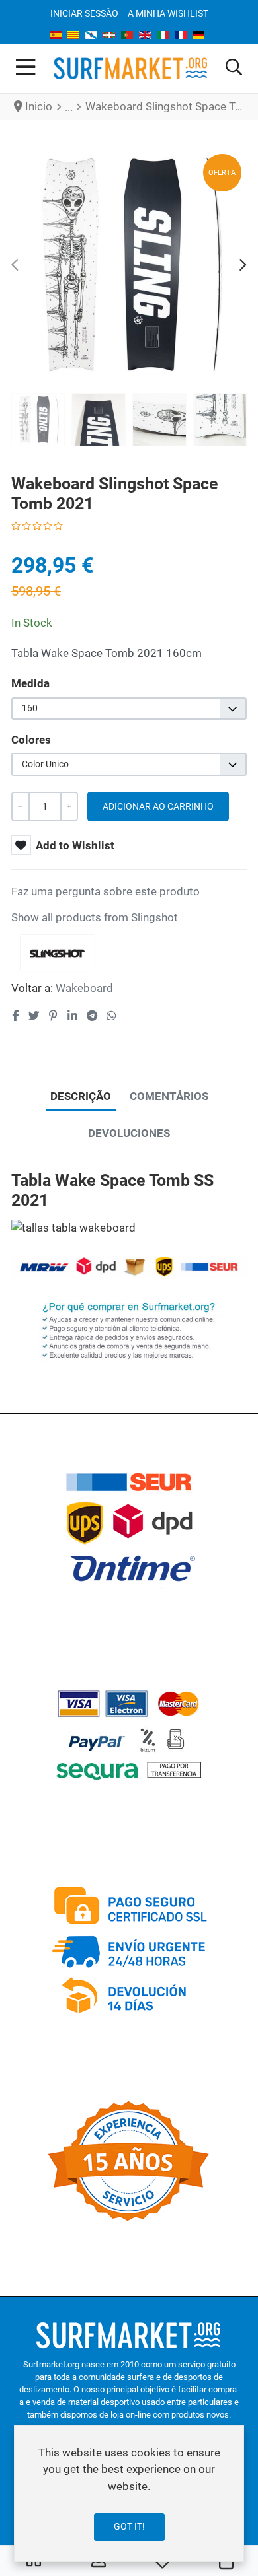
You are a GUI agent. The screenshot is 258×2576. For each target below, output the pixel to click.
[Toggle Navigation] (25, 68)
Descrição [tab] (81, 1096)
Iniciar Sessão (84, 13)
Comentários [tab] (169, 1096)
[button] (234, 68)
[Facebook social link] (16, 1016)
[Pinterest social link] (53, 1016)
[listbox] (129, 709)
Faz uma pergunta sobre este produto (106, 891)
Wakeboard (84, 988)
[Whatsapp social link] (112, 1016)
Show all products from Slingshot (95, 917)
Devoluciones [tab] (129, 1133)
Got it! (129, 2526)
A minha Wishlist (168, 13)
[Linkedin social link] (72, 1016)
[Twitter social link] (34, 1016)
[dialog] (129, 2494)
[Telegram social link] (92, 1016)
